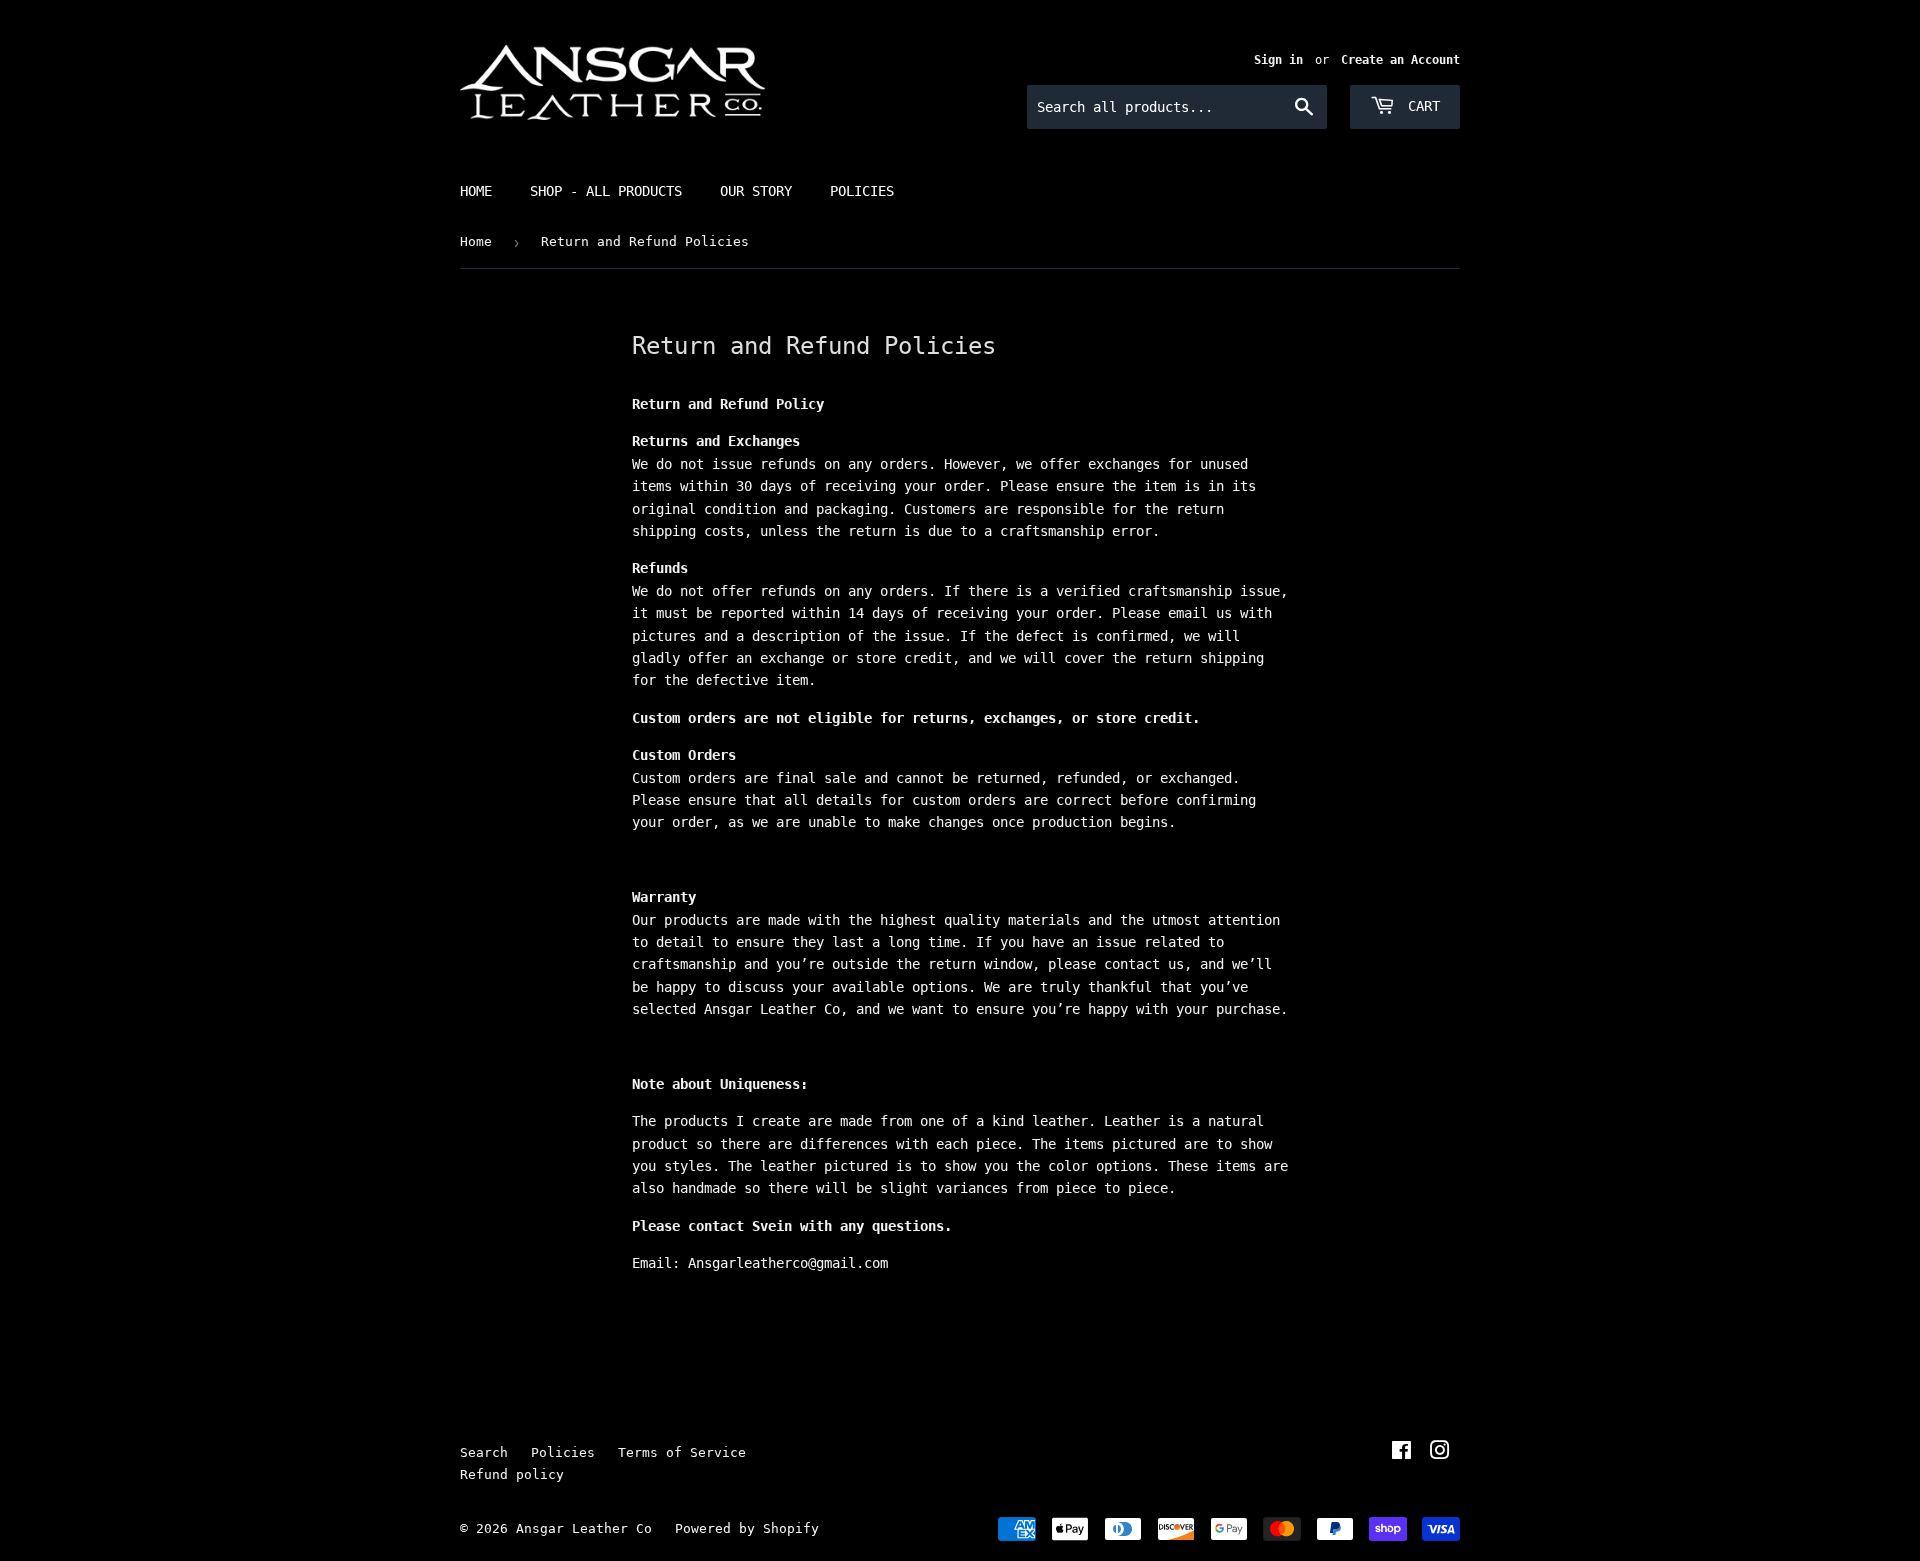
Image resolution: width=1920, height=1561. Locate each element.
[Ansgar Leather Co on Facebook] (1401, 1453)
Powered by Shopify (747, 1528)
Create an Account (1400, 60)
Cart (1420, 106)
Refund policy (512, 1474)
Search (484, 1452)
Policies (862, 191)
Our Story (756, 191)
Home (476, 191)
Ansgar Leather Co (584, 1528)
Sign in (1278, 60)
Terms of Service (682, 1452)
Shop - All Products (606, 191)
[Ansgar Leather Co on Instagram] (1440, 1453)
